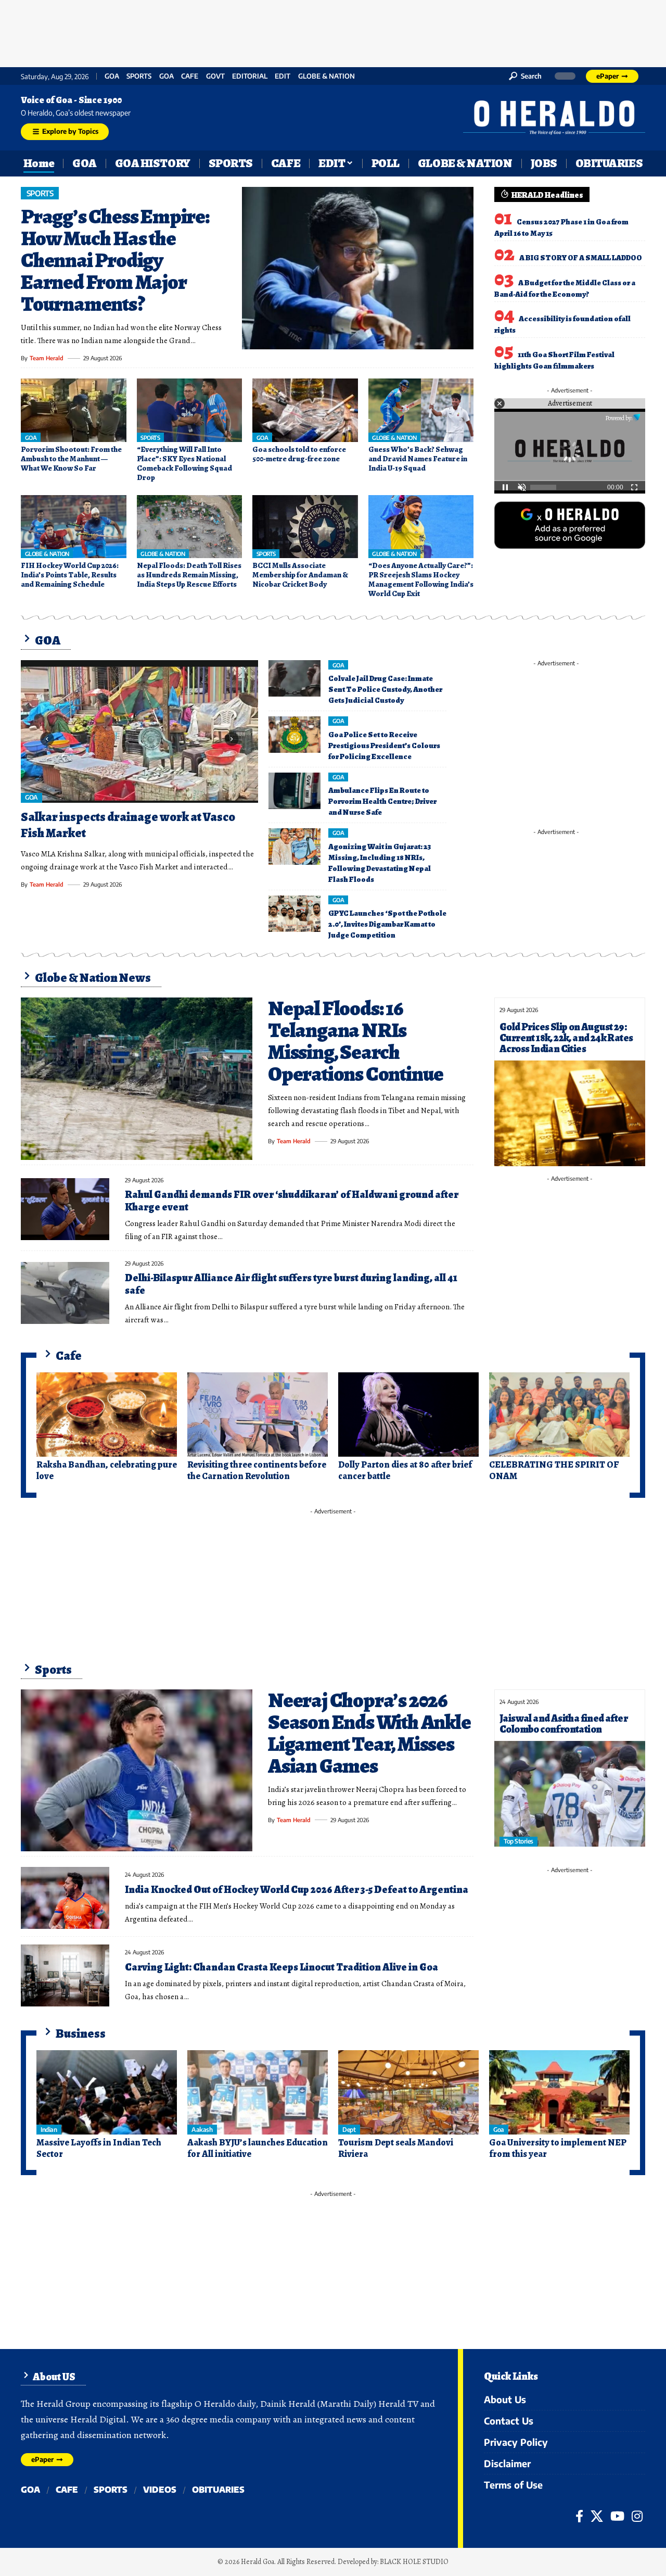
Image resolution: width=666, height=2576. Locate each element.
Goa (166, 76)
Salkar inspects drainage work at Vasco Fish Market (128, 825)
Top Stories (518, 1841)
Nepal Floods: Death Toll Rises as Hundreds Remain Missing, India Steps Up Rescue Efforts (189, 575)
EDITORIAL (250, 76)
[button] (525, 76)
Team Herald (47, 358)
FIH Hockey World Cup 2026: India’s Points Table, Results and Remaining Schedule (70, 575)
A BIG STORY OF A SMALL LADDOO (581, 258)
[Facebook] (579, 2516)
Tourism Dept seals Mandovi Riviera (396, 2148)
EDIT (283, 76)
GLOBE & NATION (326, 76)
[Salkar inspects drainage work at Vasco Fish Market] (139, 731)
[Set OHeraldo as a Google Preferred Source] (570, 524)
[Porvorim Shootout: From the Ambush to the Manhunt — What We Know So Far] (74, 410)
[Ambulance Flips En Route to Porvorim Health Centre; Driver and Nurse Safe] (294, 791)
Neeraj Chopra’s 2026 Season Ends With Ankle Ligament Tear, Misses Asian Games (369, 1733)
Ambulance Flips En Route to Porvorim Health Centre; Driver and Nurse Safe (382, 801)
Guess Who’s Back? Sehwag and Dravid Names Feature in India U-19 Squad (418, 459)
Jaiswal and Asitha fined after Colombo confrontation (563, 1724)
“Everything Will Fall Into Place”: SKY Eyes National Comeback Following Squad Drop (184, 463)
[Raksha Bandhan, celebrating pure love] (107, 1415)
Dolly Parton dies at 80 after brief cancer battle (405, 1470)
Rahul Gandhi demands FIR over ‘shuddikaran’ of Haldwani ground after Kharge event (292, 1201)
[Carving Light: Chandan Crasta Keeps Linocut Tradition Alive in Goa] (65, 1975)
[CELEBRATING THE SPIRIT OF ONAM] (559, 1415)
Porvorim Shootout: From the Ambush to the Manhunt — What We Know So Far (71, 459)
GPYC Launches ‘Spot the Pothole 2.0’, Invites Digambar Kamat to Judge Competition (387, 924)
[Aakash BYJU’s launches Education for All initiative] (258, 2092)
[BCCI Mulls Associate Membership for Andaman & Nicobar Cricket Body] (305, 527)
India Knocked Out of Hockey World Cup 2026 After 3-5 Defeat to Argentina (297, 1890)
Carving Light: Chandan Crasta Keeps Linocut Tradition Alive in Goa (281, 1967)
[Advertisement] (333, 31)
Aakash (202, 2130)
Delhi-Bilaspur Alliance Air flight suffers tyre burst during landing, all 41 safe (291, 1284)
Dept (349, 2130)
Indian (49, 2130)
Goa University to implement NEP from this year (558, 2148)
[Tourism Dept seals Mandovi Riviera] (408, 2092)
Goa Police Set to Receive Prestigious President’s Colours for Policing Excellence (384, 746)
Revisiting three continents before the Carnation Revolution (257, 1470)
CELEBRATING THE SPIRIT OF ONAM (554, 1470)
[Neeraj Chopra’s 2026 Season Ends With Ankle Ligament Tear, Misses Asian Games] (137, 1771)
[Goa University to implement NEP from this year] (559, 2092)
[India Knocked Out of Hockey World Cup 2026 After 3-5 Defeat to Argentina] (65, 1898)
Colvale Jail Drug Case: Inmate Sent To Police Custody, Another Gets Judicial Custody (385, 689)
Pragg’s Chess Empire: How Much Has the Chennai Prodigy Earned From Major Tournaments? (115, 260)
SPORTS (139, 76)
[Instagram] (637, 2516)
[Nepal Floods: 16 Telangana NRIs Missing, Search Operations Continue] (137, 1079)
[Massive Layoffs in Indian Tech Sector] (107, 2092)
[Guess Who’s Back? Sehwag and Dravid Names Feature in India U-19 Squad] (421, 410)
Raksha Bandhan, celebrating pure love (107, 1470)
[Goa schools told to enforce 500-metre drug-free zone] (305, 410)
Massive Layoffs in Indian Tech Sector (99, 2148)
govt (215, 76)
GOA (112, 76)
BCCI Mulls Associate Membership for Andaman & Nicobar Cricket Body (300, 575)
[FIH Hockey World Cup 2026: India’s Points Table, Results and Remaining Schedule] (74, 527)
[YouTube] (617, 2516)
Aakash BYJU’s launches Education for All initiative (258, 2148)
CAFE (190, 76)
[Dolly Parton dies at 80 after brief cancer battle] (408, 1415)
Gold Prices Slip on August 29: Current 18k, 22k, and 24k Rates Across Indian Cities (566, 1038)
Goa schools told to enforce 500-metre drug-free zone (299, 454)
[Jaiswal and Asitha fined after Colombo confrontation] (570, 1794)
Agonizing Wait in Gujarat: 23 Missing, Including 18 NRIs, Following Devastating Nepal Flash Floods (380, 863)
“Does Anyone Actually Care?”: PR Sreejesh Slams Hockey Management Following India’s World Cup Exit (421, 579)
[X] (597, 2516)
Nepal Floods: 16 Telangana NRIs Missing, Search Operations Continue (356, 1041)
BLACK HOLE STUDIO (414, 2562)
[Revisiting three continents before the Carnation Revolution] (258, 1415)
